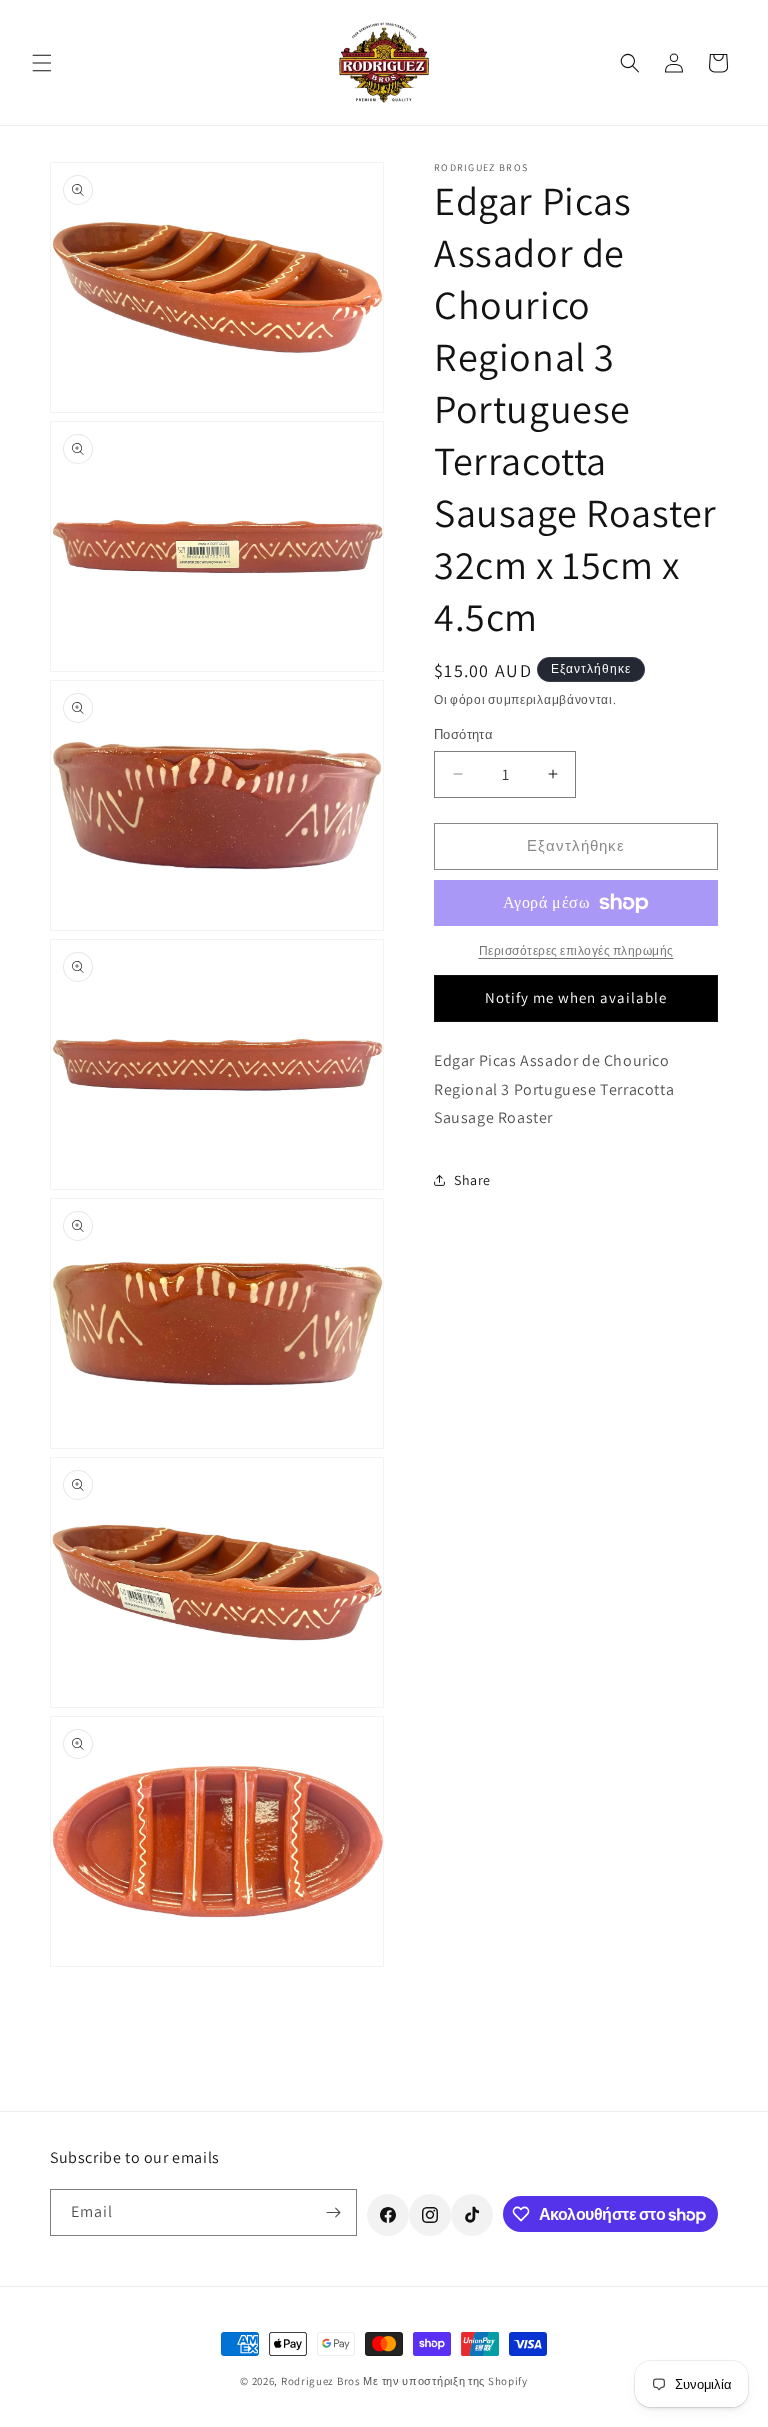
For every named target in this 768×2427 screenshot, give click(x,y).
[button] (42, 63)
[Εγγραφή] (334, 2212)
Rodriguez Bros (321, 2381)
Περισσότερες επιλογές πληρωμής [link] (576, 950)
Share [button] (472, 1180)
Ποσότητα (463, 734)
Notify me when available (576, 997)
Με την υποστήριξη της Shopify (445, 2381)
